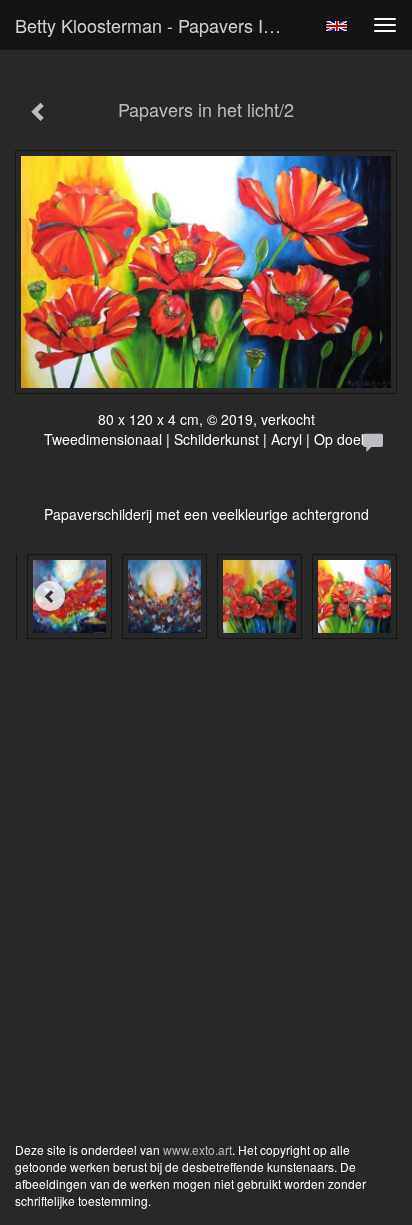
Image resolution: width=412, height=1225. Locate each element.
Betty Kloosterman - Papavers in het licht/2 (157, 25)
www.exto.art (197, 1149)
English (336, 26)
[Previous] (50, 596)
